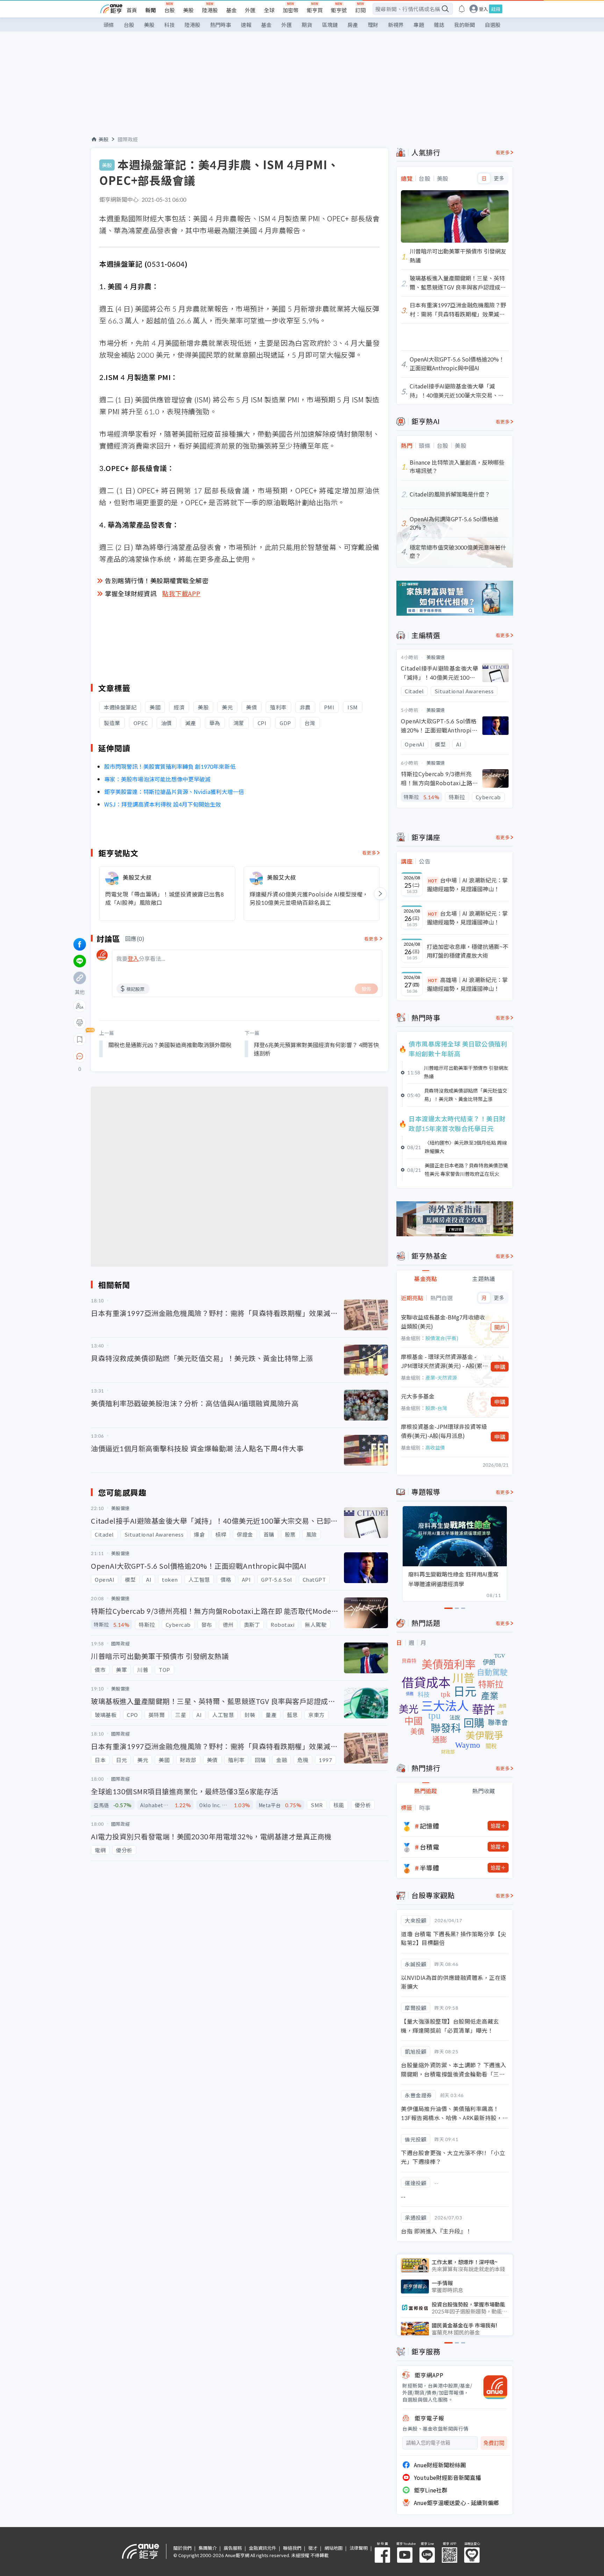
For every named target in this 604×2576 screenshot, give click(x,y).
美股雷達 (436, 657)
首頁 (132, 10)
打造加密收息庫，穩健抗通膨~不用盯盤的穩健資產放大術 (468, 951)
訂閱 (360, 10)
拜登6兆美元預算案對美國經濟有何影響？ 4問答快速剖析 (316, 1049)
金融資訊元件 (263, 2548)
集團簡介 (208, 2548)
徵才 (313, 2548)
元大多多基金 (418, 1396)
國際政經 (128, 139)
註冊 (496, 9)
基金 (231, 10)
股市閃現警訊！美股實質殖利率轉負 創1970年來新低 (170, 766)
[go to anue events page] (462, 9)
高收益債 (435, 1447)
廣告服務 (233, 2548)
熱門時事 (221, 25)
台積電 (430, 1847)
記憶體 (430, 1826)
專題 (419, 25)
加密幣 (291, 10)
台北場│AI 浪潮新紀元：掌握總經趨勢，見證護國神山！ (467, 918)
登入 (483, 9)
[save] (80, 1039)
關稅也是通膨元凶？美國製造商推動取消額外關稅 (170, 1045)
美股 (188, 10)
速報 (246, 25)
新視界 (396, 25)
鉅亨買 (315, 10)
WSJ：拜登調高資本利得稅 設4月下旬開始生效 (163, 804)
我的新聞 (465, 25)
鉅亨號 (339, 10)
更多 (499, 178)
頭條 (109, 25)
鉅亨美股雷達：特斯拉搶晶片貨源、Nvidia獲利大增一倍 (174, 792)
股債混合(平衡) (442, 1338)
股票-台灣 (436, 1408)
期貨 (307, 25)
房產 (353, 25)
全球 (269, 10)
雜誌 (439, 25)
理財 (373, 25)
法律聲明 (359, 2548)
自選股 (493, 25)
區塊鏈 (330, 25)
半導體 (430, 1868)
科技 (170, 25)
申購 (500, 1367)
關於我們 (182, 2548)
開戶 (500, 1327)
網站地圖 (333, 2548)
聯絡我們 (292, 2548)
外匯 (250, 10)
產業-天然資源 (441, 1378)
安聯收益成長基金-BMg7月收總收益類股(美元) (443, 1322)
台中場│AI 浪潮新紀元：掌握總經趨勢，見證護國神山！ (467, 885)
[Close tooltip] (138, 1056)
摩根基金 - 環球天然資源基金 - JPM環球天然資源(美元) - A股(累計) (442, 1361)
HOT (433, 881)
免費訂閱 (494, 2443)
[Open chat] (80, 1057)
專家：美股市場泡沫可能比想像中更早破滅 (157, 779)
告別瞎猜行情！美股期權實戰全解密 (157, 580)
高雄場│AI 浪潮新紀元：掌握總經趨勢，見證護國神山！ (467, 984)
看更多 (369, 853)
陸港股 (210, 10)
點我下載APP (181, 593)
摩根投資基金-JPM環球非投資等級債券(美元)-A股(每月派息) (444, 1431)
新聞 (151, 10)
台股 (170, 10)
